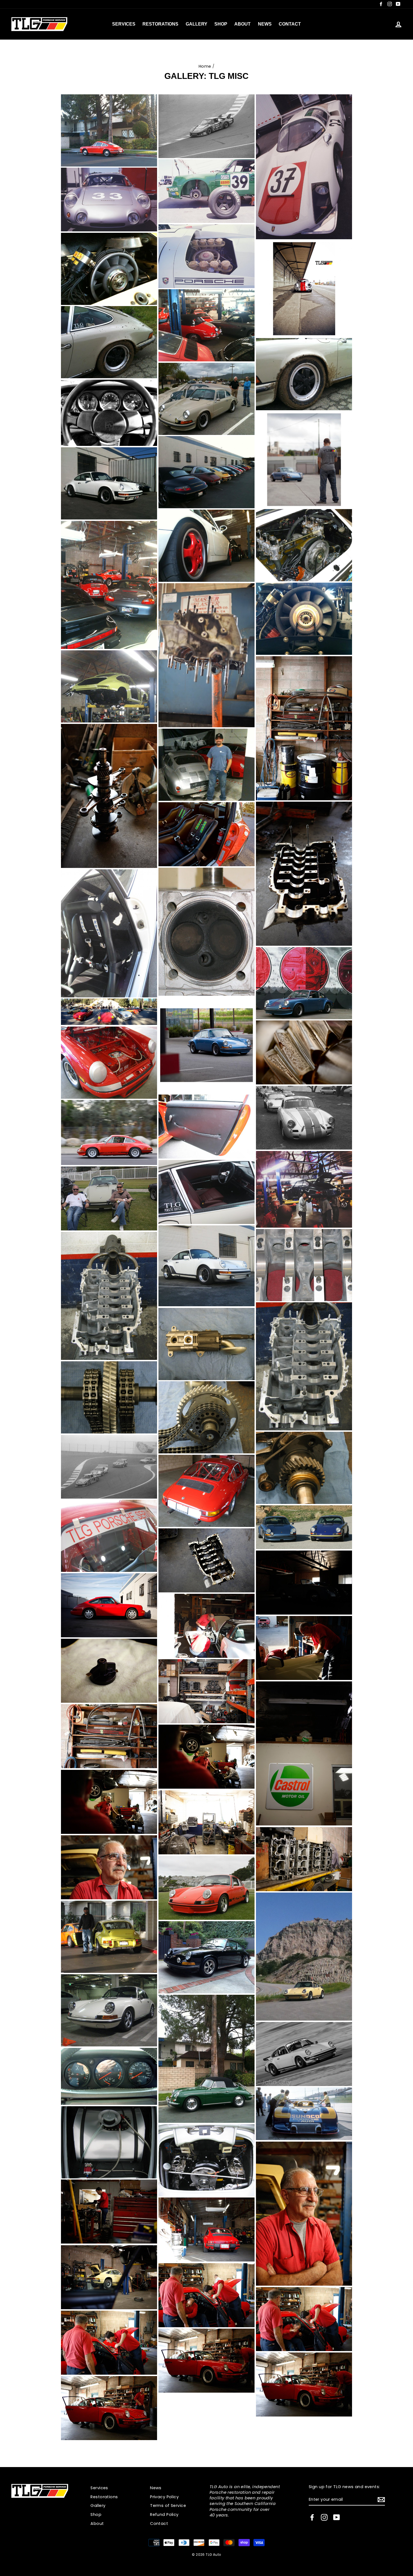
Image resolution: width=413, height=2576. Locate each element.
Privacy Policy (164, 2497)
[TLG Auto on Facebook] (312, 2517)
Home (205, 66)
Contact (290, 24)
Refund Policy (164, 2515)
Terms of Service (168, 2506)
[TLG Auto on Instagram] (324, 2517)
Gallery (197, 24)
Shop (221, 24)
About (242, 24)
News (265, 24)
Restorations (160, 24)
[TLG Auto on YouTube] (337, 2517)
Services (124, 24)
